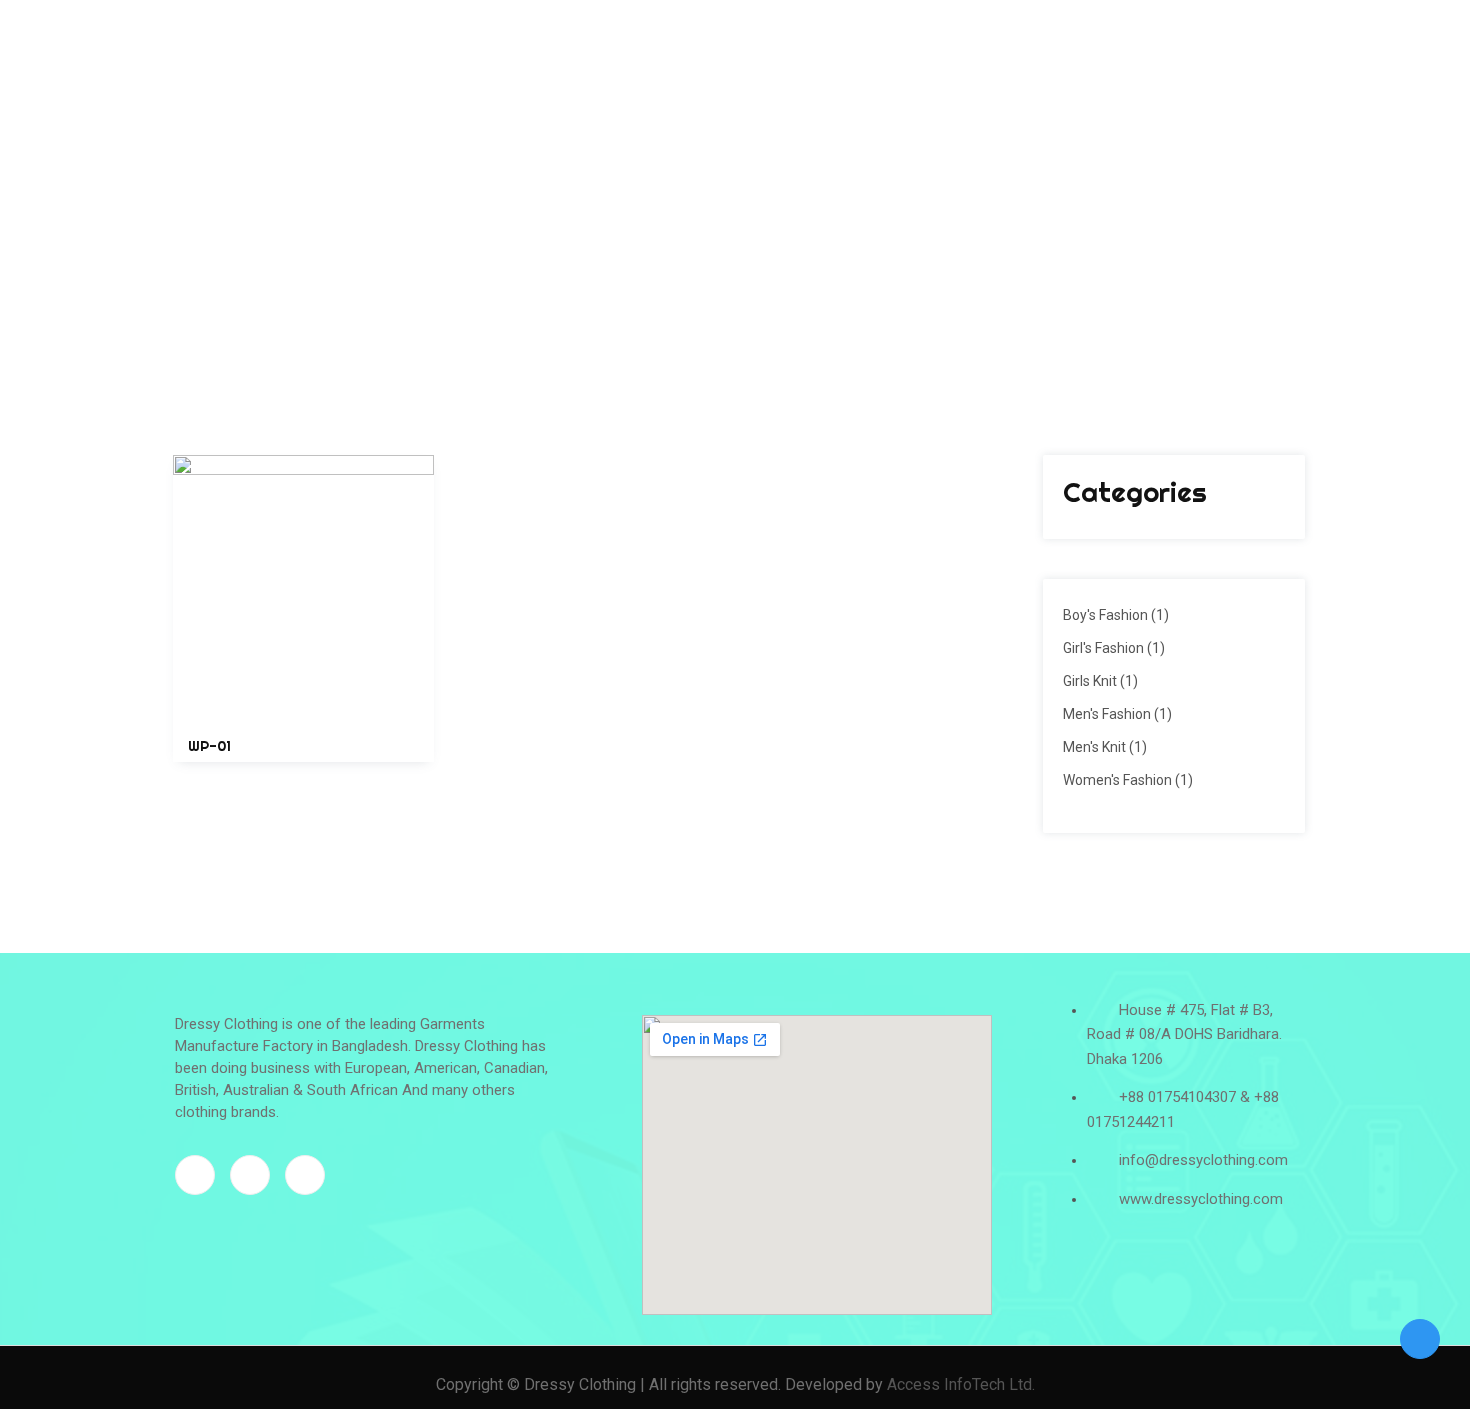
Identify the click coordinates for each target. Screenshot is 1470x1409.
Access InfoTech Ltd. (961, 1384)
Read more (304, 733)
